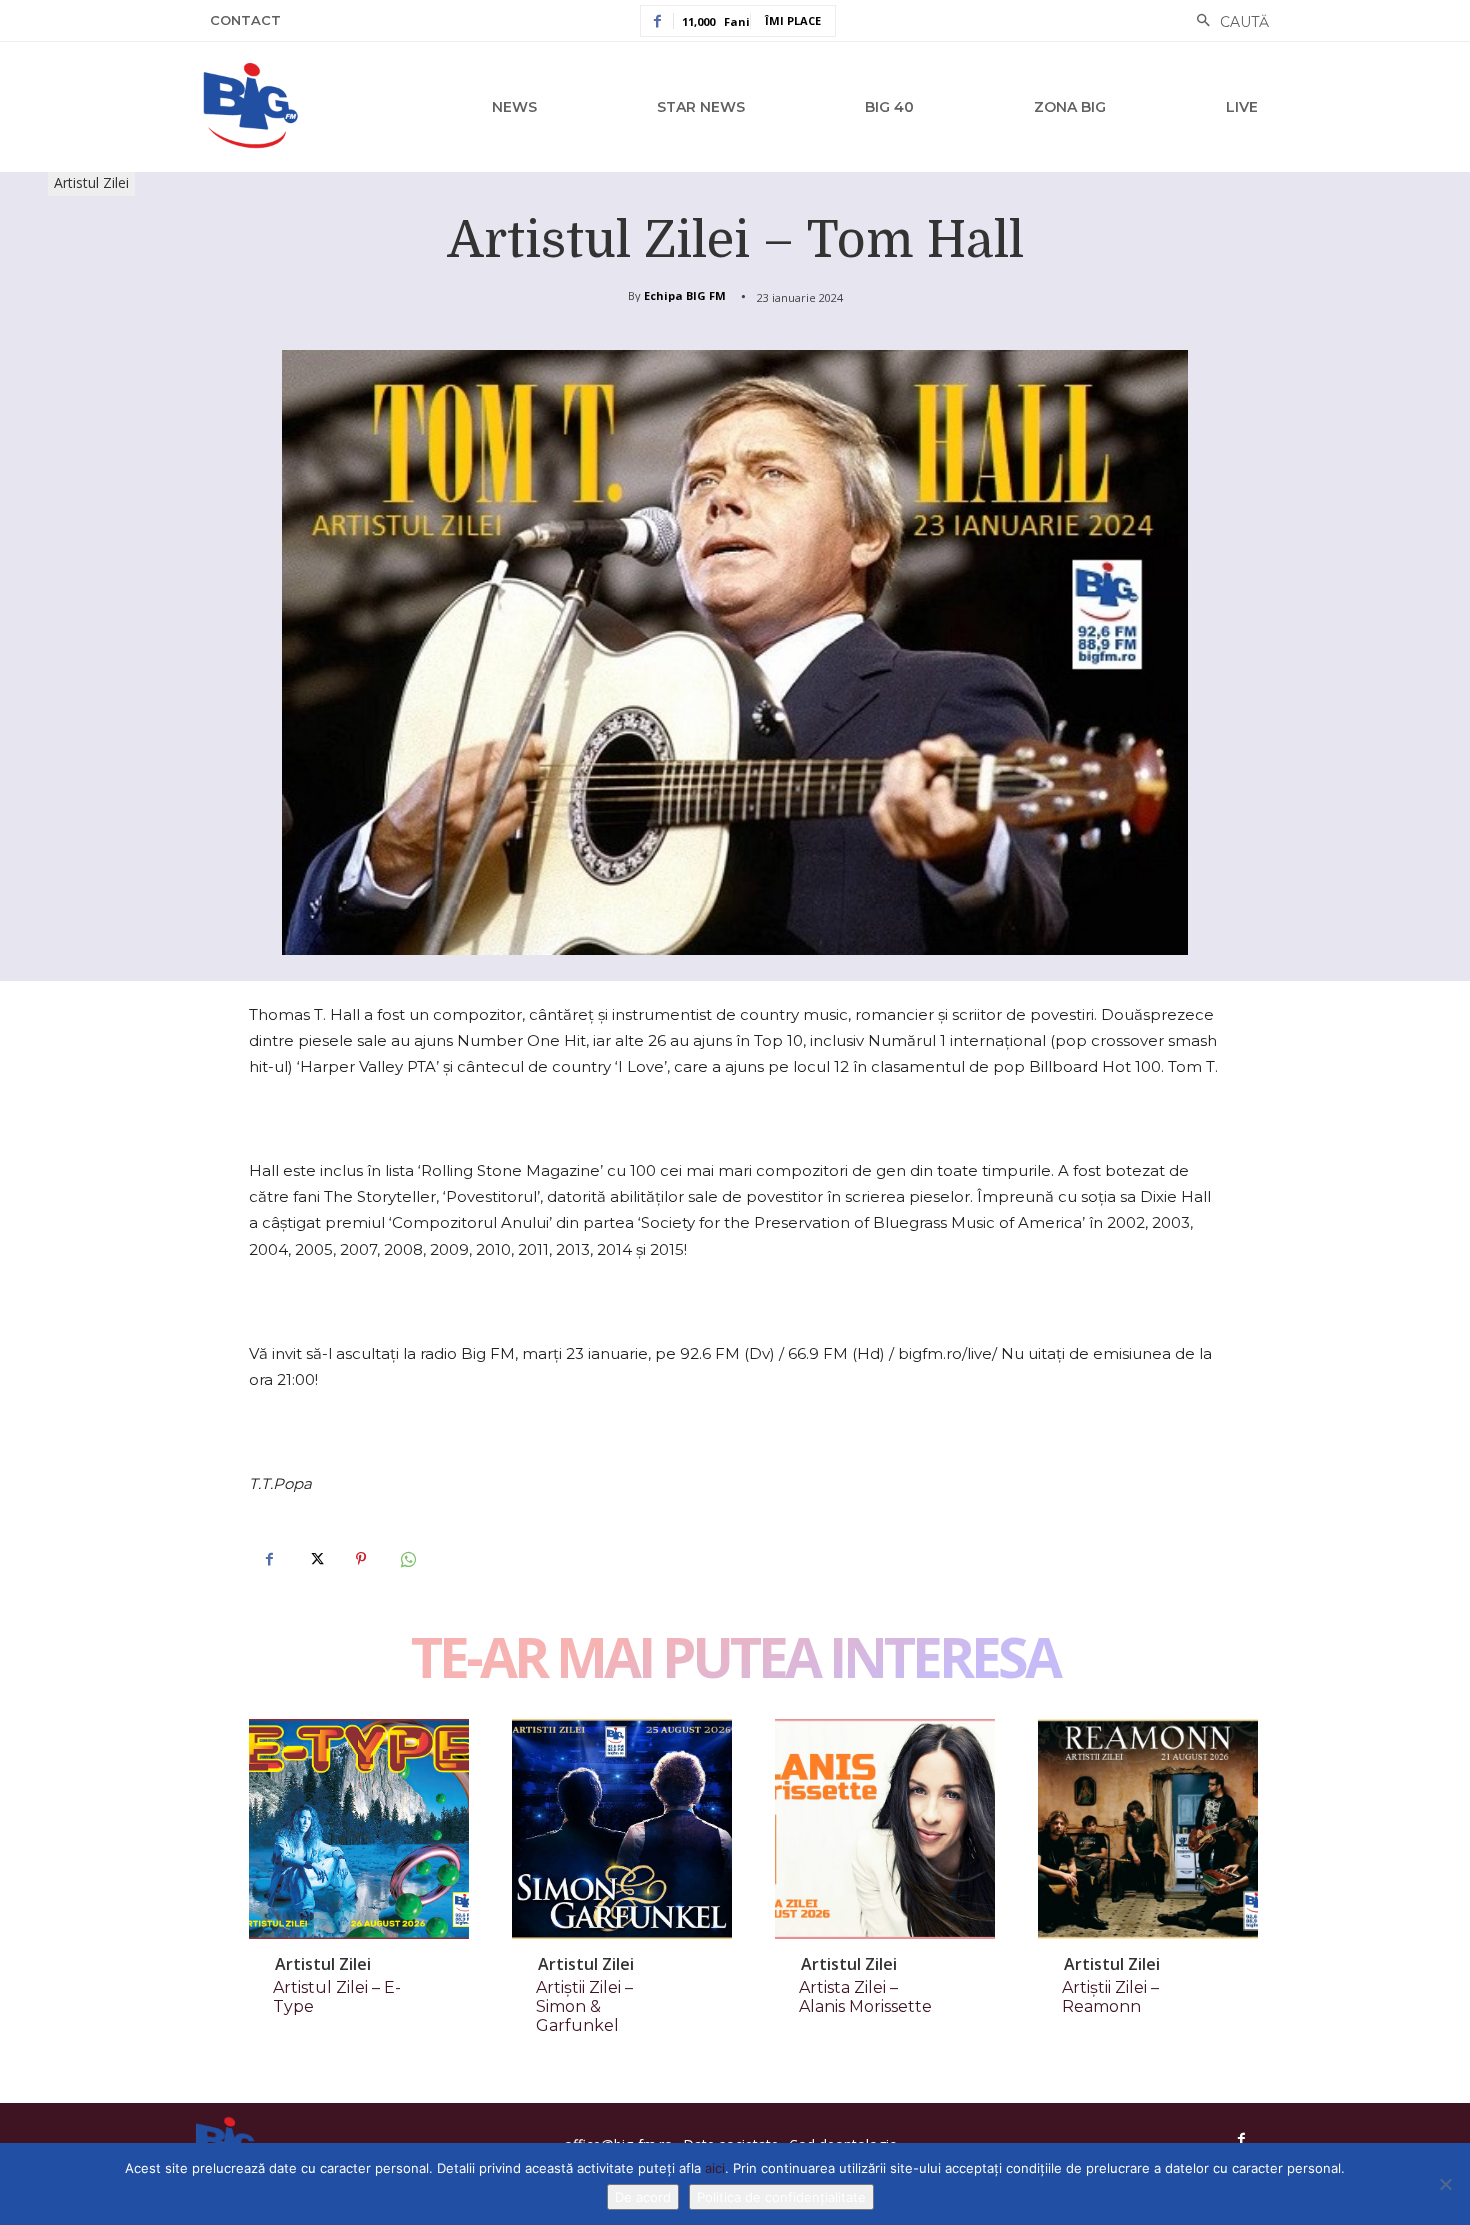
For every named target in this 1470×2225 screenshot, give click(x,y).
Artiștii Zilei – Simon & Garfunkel (584, 2006)
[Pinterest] (361, 1559)
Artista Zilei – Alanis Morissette (865, 1997)
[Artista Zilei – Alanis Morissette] (885, 1829)
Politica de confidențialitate (781, 2197)
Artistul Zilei (91, 182)
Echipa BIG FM (685, 295)
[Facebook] (269, 1559)
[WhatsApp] (407, 1559)
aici (715, 2168)
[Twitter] (315, 1559)
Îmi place (793, 20)
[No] (1445, 2184)
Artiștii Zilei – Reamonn (1110, 1997)
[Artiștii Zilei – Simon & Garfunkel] (622, 1829)
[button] (1227, 22)
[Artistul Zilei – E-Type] (359, 1829)
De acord (643, 2197)
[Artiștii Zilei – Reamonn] (1148, 1829)
